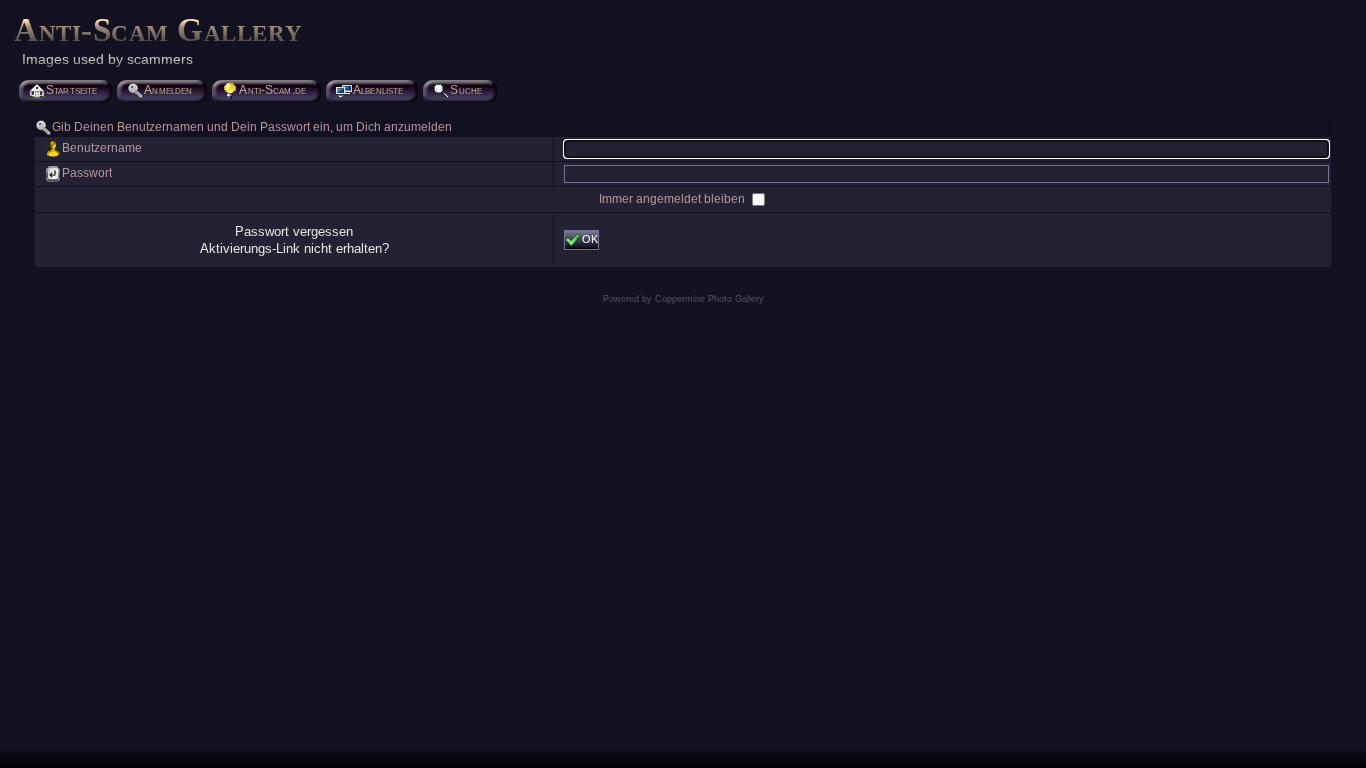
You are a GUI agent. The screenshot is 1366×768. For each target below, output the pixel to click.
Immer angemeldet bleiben (673, 199)
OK (590, 239)
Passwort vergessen (294, 231)
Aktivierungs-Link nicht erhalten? (294, 248)
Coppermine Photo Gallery (709, 299)
